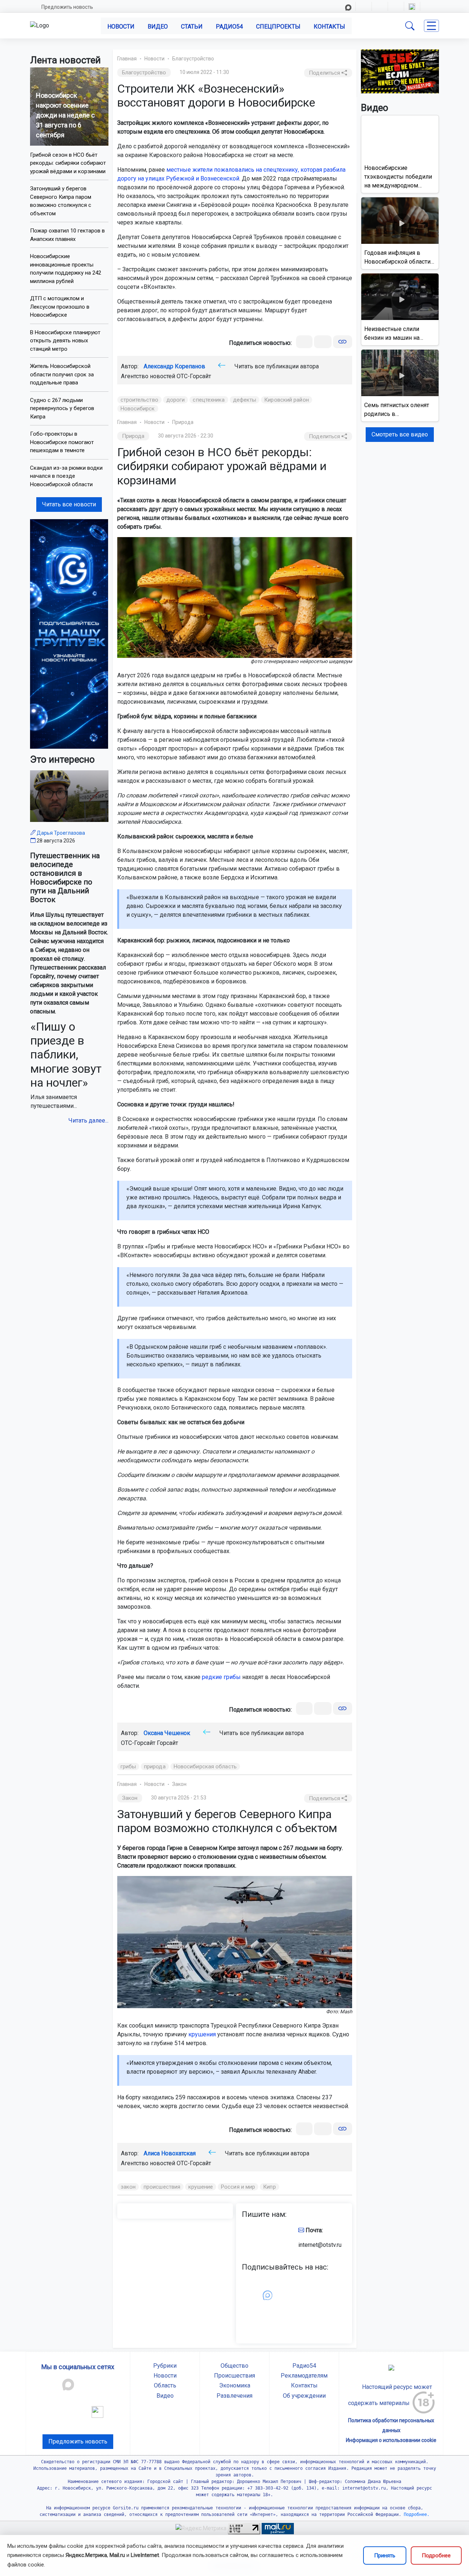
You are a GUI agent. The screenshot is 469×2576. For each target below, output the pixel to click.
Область (165, 2385)
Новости (121, 27)
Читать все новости (69, 504)
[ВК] (304, 342)
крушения (202, 2034)
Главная (127, 59)
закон (128, 2187)
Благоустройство (193, 59)
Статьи (192, 27)
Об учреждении (304, 2396)
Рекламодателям (304, 2376)
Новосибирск (138, 409)
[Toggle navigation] (431, 26)
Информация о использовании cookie (391, 2440)
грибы (128, 1767)
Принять (385, 2555)
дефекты (245, 400)
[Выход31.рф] (400, 71)
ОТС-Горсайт (194, 376)
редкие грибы (221, 1677)
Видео (158, 27)
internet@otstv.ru (320, 2245)
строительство (139, 400)
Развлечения (234, 2396)
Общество (234, 2366)
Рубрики (165, 2366)
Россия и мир (238, 2187)
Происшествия (234, 2376)
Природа (183, 422)
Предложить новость (67, 7)
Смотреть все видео (400, 434)
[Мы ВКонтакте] (69, 634)
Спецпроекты (278, 27)
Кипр (269, 2187)
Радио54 (229, 27)
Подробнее (436, 2555)
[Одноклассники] (323, 342)
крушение (201, 2187)
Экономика (235, 2385)
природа (155, 1767)
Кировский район (287, 400)
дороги (176, 400)
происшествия (162, 2187)
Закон (179, 1784)
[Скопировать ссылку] (342, 342)
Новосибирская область (205, 1767)
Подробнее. (415, 2514)
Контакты (329, 27)
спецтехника (209, 400)
